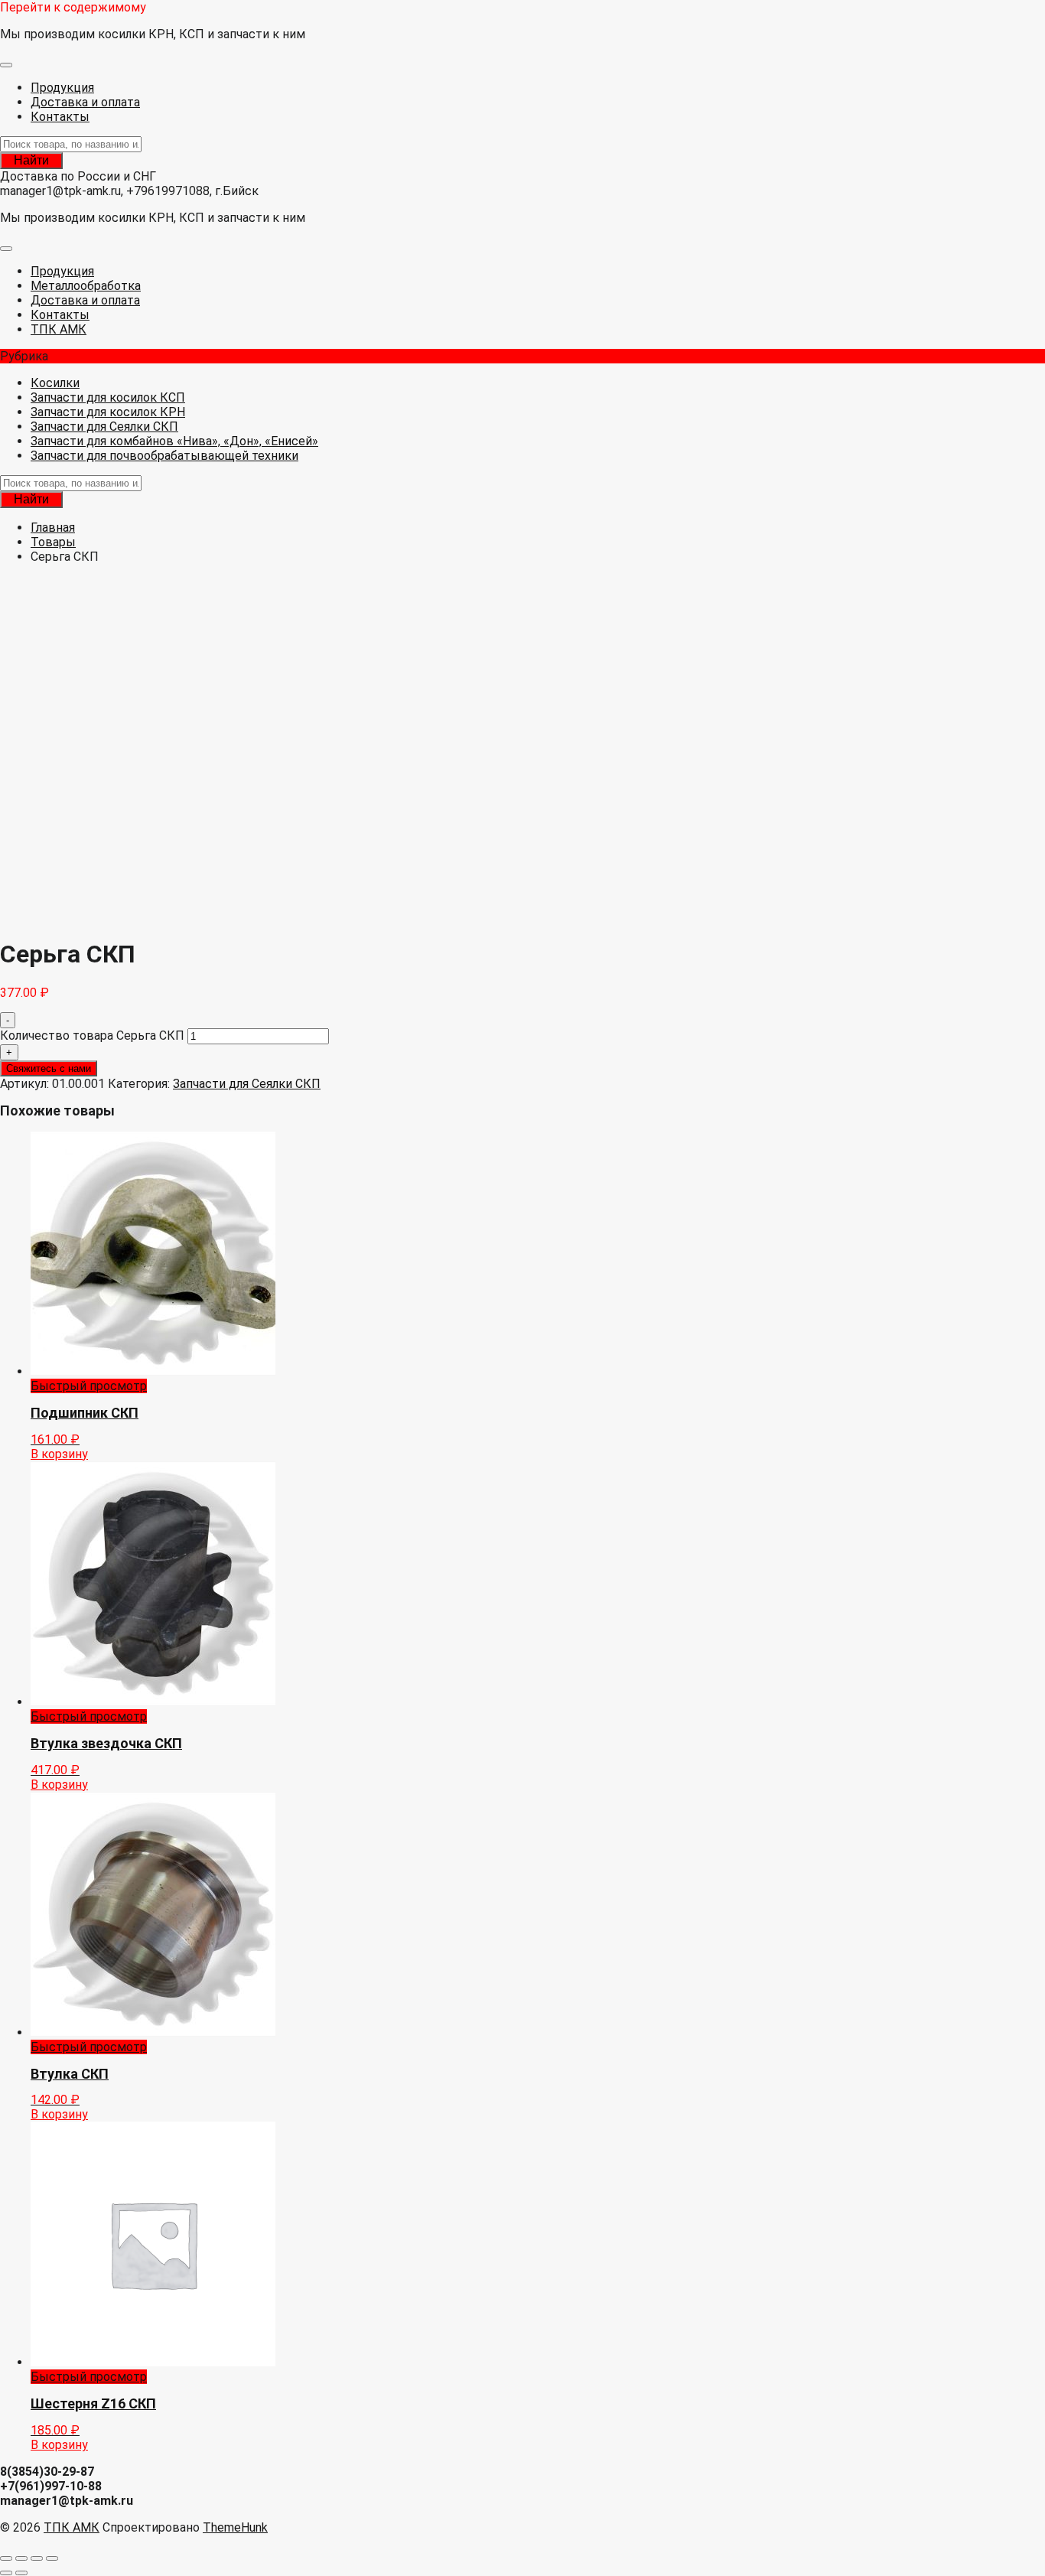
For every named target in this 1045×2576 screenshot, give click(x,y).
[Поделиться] (37, 2558)
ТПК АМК (72, 2527)
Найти (31, 160)
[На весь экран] (21, 2558)
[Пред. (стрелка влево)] (6, 2573)
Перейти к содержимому (73, 7)
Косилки (55, 383)
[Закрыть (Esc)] (52, 2558)
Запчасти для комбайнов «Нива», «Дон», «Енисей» (174, 441)
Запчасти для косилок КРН (108, 412)
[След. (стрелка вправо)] (21, 2573)
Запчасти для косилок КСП (108, 397)
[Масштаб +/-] (6, 2558)
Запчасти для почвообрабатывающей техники (164, 456)
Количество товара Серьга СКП (92, 1036)
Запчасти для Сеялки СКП (104, 427)
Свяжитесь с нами (49, 1068)
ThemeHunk (235, 2527)
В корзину (59, 1454)
